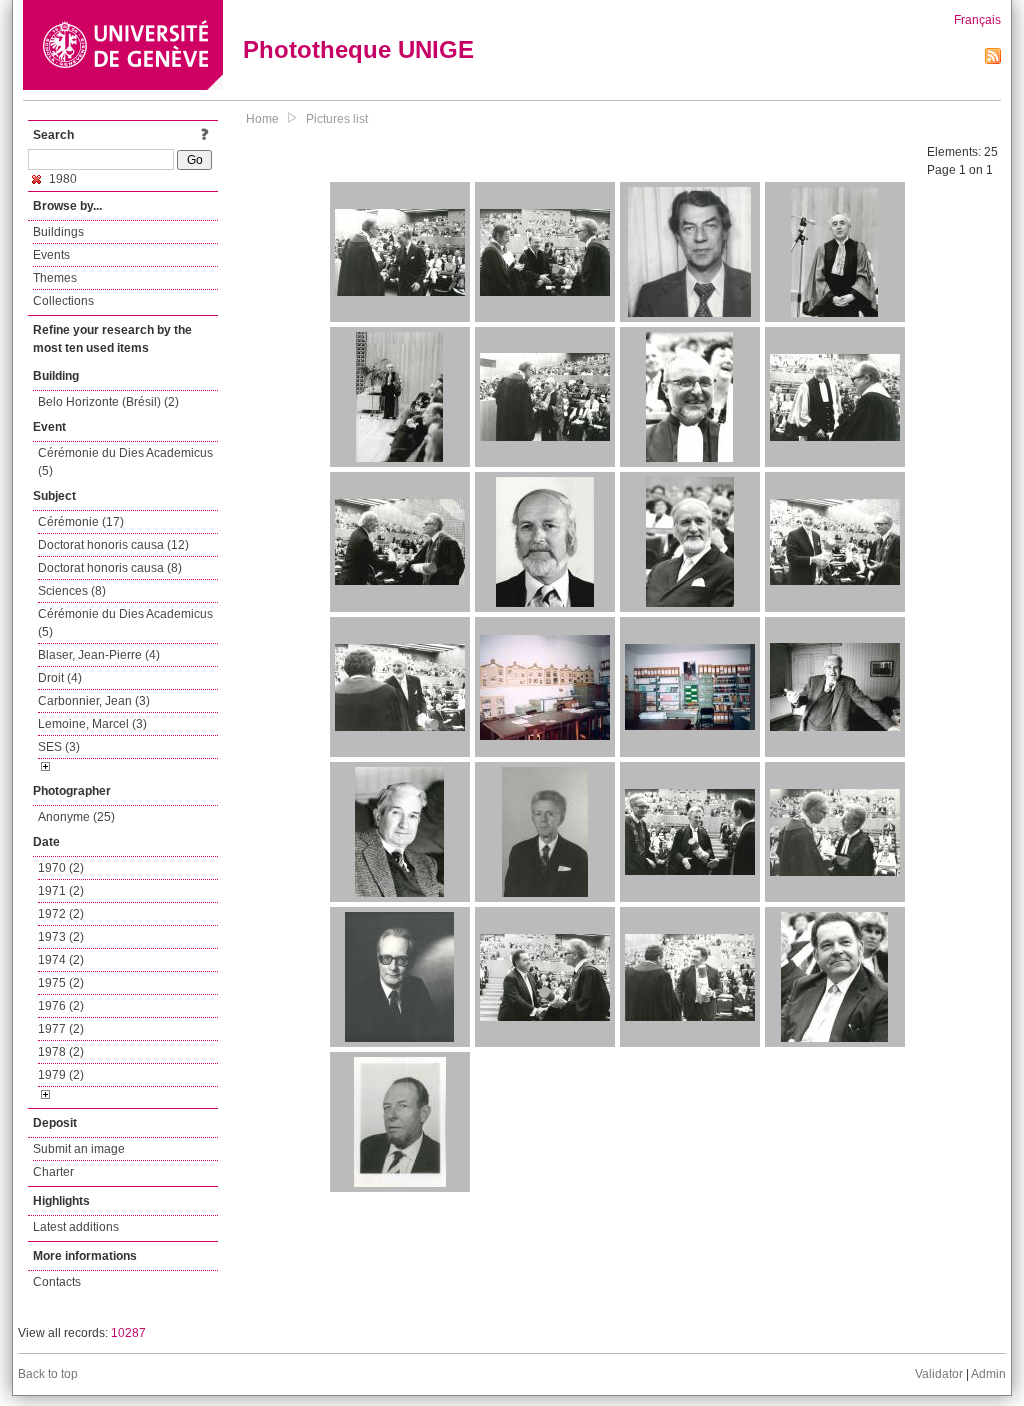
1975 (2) (61, 983)
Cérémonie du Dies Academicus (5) (125, 462)
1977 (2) (61, 1029)
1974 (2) (61, 960)
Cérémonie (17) (81, 522)
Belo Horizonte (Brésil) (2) (108, 402)
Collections (63, 301)
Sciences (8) (72, 591)
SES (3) (59, 747)
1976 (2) (61, 1006)
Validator (939, 1374)
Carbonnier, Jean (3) (94, 701)
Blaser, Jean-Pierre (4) (99, 655)
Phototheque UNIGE (358, 49)
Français (977, 20)
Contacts (57, 1282)
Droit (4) (60, 678)
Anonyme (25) (76, 817)
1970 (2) (61, 868)
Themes (55, 278)
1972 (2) (61, 914)
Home (262, 119)
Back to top (48, 1374)
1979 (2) (61, 1075)
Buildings (58, 232)
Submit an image (79, 1149)
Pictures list (337, 119)
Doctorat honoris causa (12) (113, 545)
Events (51, 255)
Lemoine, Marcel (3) (92, 724)
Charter (53, 1172)
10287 (128, 1333)
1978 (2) (61, 1052)
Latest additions (76, 1227)
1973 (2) (61, 937)
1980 (61, 179)
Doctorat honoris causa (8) (110, 568)
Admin (988, 1374)
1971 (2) (61, 891)
